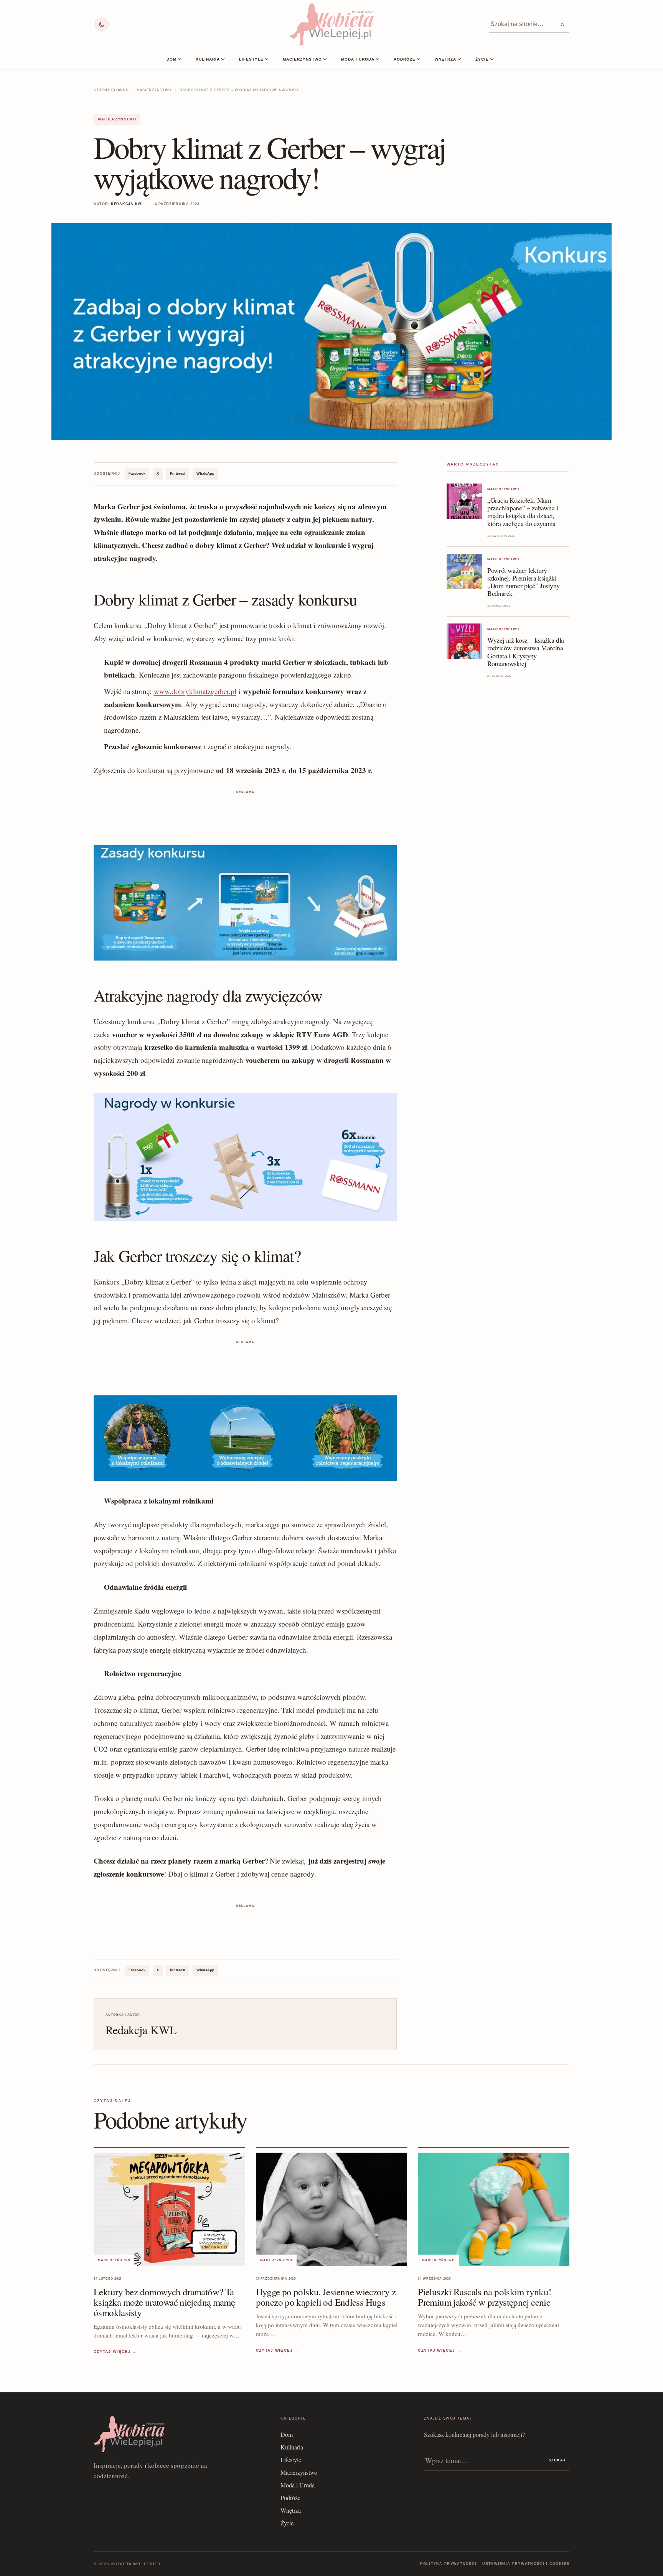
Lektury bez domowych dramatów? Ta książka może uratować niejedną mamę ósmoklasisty (164, 2302)
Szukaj (557, 2460)
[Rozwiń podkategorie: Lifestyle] (267, 59)
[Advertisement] (245, 813)
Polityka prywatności (448, 2564)
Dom (172, 59)
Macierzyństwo (302, 59)
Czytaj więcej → (115, 2351)
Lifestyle (251, 59)
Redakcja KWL (128, 204)
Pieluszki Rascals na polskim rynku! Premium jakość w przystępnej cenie (484, 2297)
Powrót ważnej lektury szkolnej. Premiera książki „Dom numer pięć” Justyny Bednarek (523, 582)
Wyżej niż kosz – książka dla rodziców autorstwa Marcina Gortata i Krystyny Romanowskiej (526, 651)
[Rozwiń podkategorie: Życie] (492, 59)
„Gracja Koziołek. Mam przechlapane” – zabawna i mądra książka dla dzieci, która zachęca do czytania (523, 512)
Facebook (137, 474)
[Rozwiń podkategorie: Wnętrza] (459, 59)
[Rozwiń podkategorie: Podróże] (419, 59)
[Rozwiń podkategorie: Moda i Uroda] (378, 59)
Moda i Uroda (358, 59)
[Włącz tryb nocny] (102, 25)
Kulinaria (208, 59)
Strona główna (111, 90)
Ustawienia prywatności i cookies (526, 2564)
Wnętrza (445, 59)
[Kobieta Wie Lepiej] (331, 24)
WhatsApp (205, 474)
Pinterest (178, 474)
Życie (482, 59)
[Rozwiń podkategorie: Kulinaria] (223, 59)
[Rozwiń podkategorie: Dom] (180, 59)
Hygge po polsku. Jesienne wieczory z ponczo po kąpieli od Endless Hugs (326, 2297)
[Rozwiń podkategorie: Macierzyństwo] (325, 59)
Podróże (405, 59)
